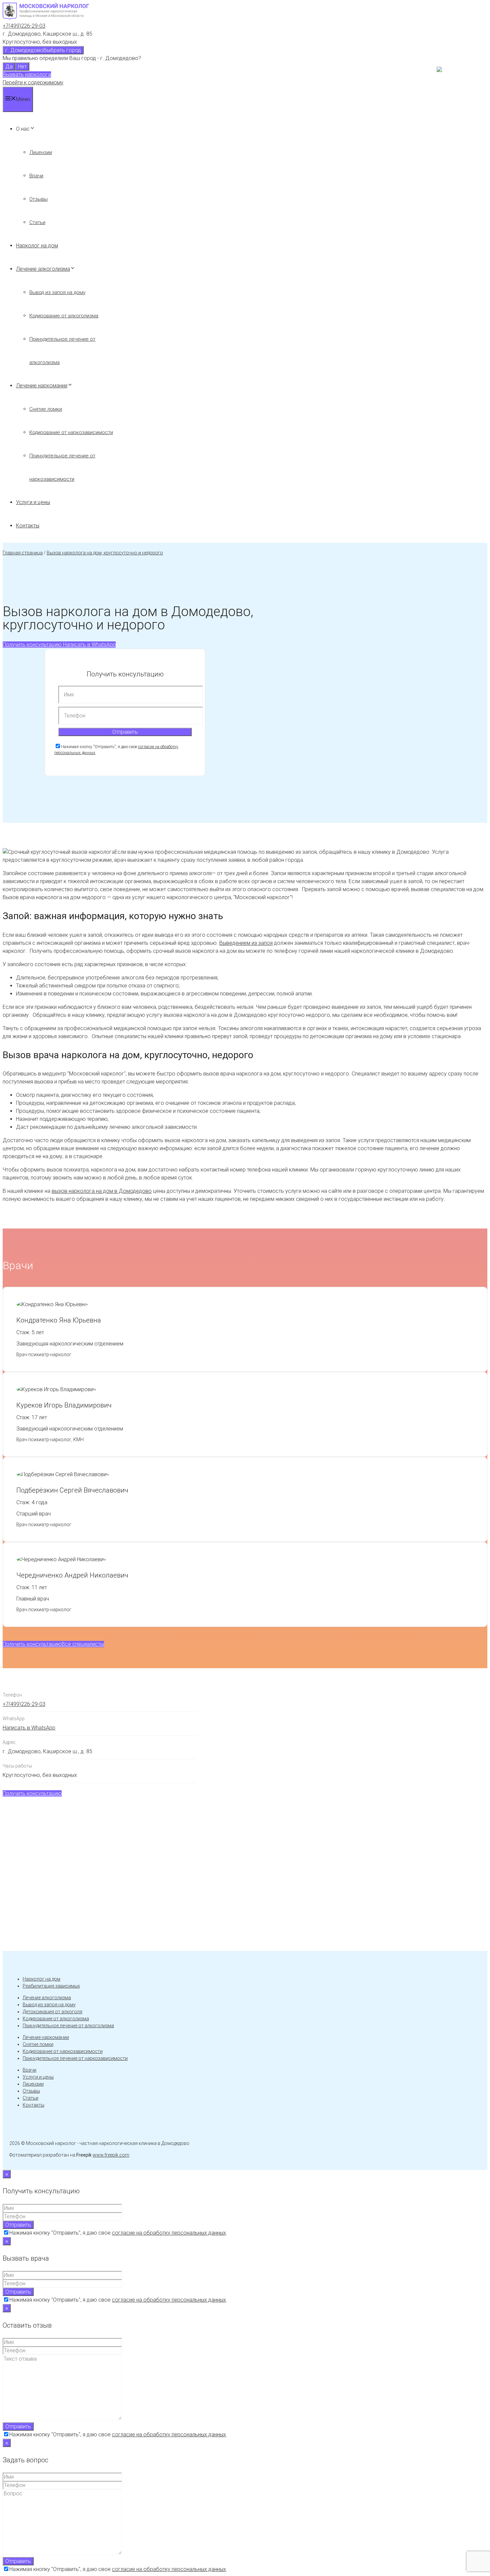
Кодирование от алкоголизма (64, 316)
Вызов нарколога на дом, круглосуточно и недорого (105, 553)
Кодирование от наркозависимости (71, 432)
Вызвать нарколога (27, 75)
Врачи (36, 176)
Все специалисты (83, 1644)
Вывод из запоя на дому (57, 292)
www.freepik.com (111, 2155)
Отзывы (38, 199)
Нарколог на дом (37, 246)
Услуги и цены (33, 502)
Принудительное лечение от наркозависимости (75, 2058)
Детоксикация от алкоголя (52, 2012)
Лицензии (41, 152)
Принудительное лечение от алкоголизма (68, 2026)
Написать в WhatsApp (89, 645)
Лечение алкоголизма (43, 269)
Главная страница (23, 553)
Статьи (37, 222)
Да (9, 67)
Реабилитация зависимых (51, 1986)
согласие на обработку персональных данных (169, 2233)
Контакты (28, 526)
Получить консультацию (32, 645)
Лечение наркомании (42, 386)
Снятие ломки (46, 409)
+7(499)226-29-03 (24, 26)
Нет (22, 67)
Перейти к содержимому (33, 83)
